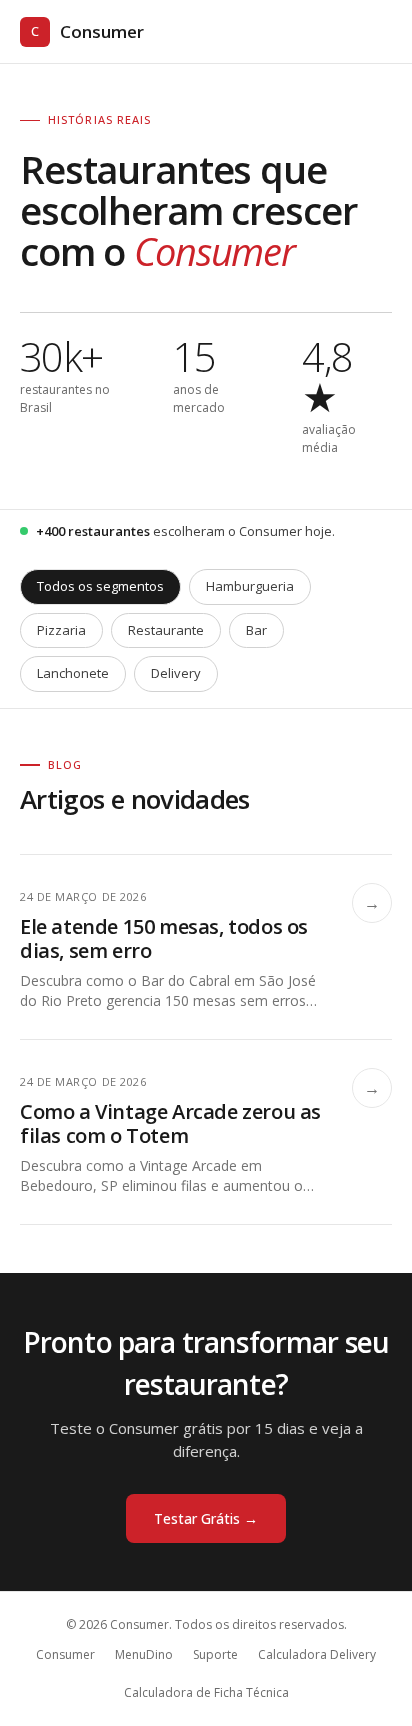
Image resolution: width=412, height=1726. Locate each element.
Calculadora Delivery (317, 1654)
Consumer (87, 31)
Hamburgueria (250, 586)
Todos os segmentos (100, 586)
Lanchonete (73, 673)
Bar (256, 630)
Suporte (215, 1654)
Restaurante (166, 630)
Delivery (176, 673)
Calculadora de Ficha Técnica (206, 1692)
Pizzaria (61, 630)
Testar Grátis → (206, 1518)
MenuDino (144, 1654)
